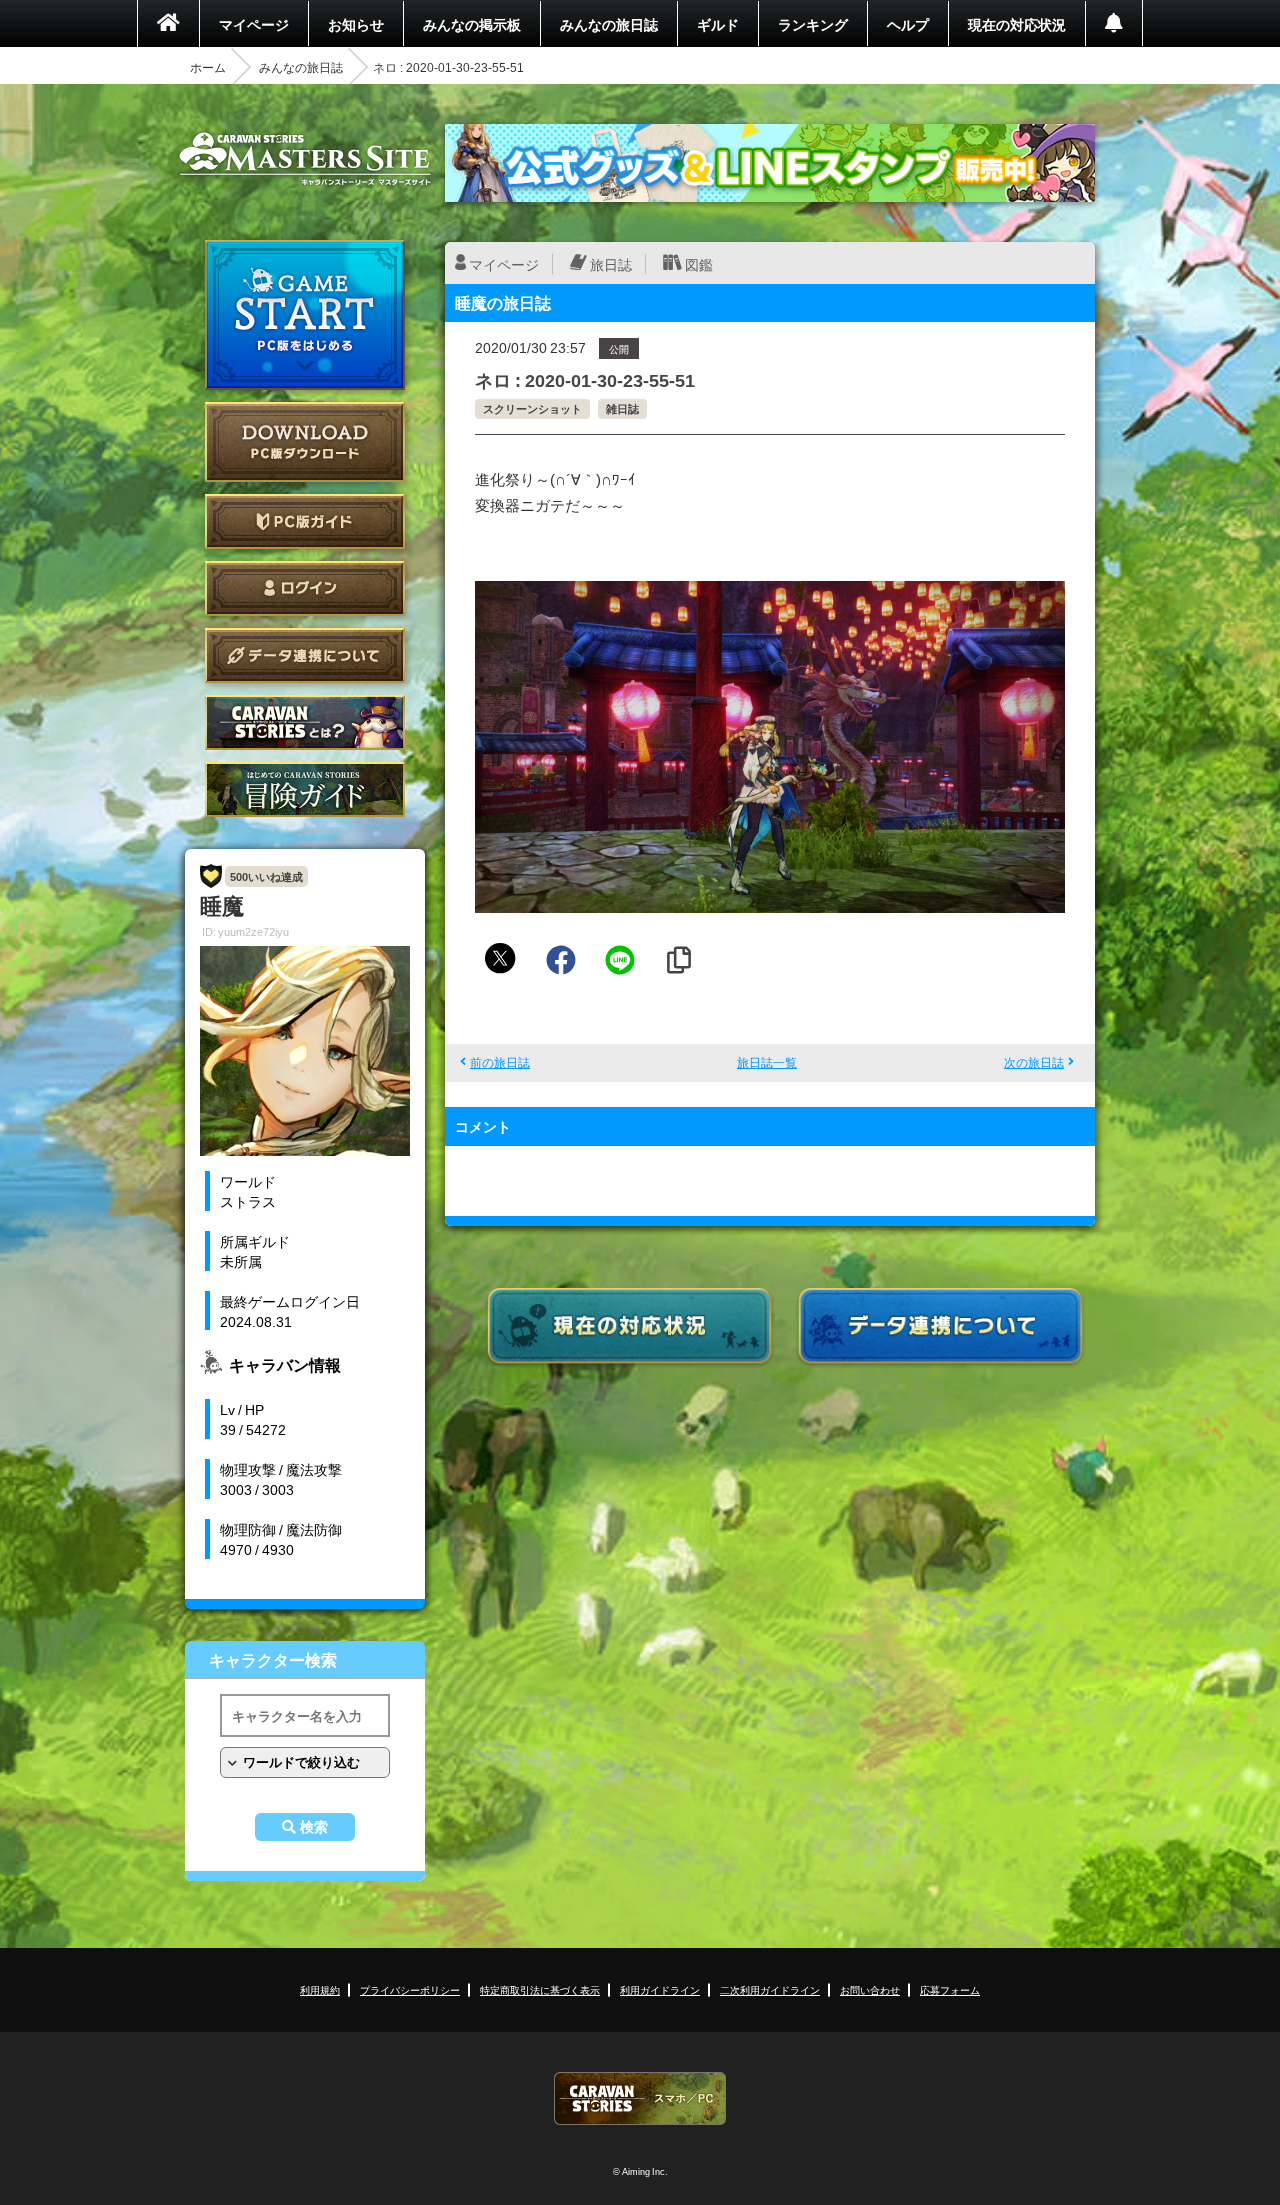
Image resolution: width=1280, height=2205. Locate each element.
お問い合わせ (870, 1989)
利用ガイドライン (660, 1989)
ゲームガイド (305, 789)
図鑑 (699, 264)
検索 (314, 1827)
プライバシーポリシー (410, 1989)
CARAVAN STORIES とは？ (305, 722)
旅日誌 (611, 264)
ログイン (305, 588)
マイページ (254, 24)
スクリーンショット (532, 408)
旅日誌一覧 (767, 1062)
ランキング (813, 24)
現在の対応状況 (1017, 24)
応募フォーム (950, 1989)
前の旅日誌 (500, 1062)
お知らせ (356, 24)
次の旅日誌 (1034, 1062)
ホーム (208, 67)
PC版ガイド (305, 521)
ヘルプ (908, 24)
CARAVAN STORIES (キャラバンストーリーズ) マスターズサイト (305, 159)
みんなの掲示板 (472, 24)
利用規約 (320, 1989)
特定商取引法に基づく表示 (540, 1989)
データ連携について (305, 655)
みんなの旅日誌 (609, 24)
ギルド (718, 24)
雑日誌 (622, 408)
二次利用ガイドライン (770, 1989)
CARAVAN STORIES (640, 2098)
